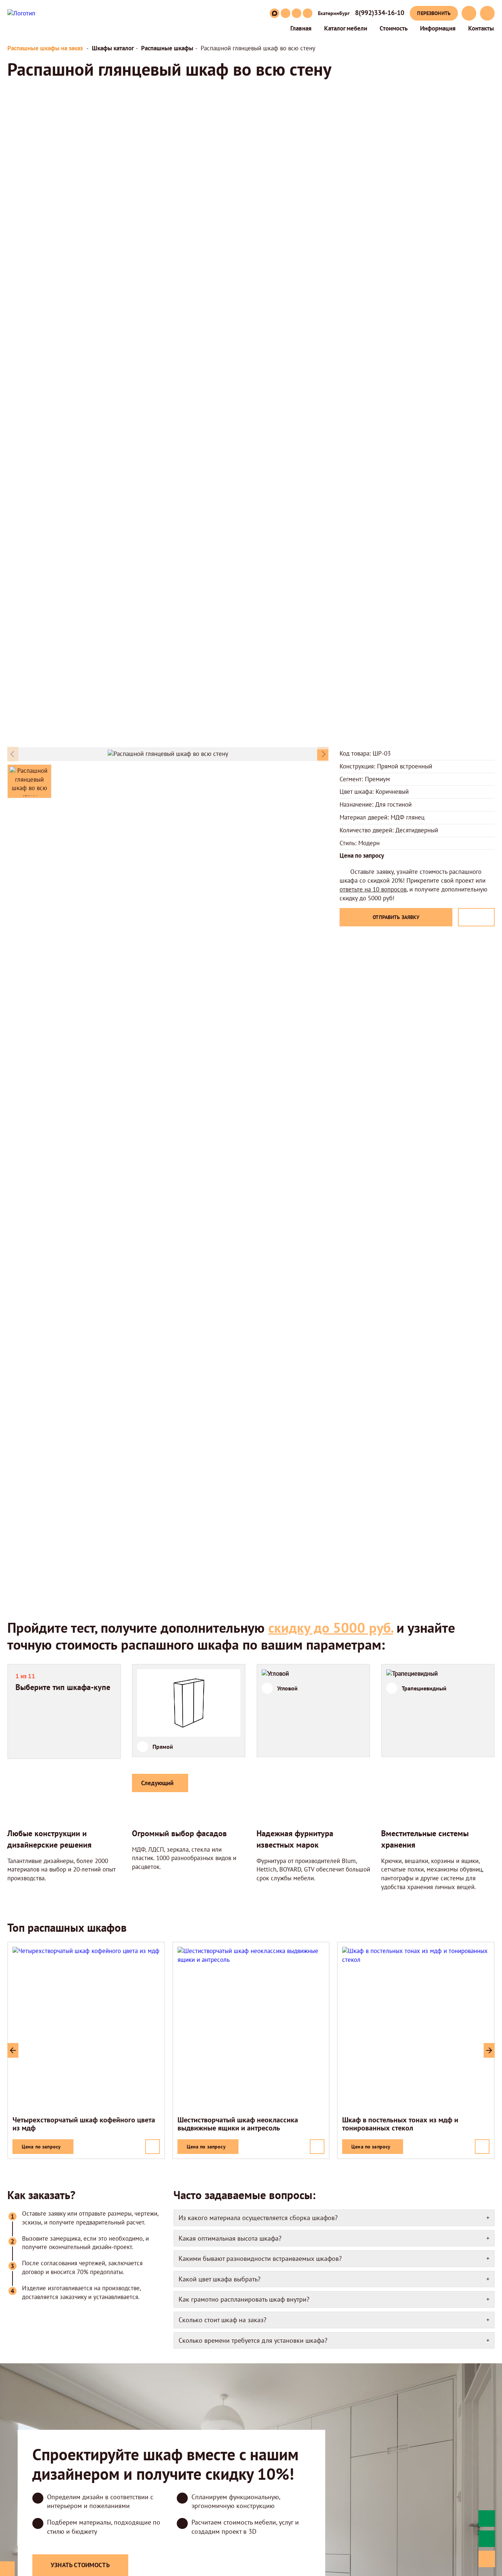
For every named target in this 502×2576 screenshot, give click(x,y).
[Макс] (275, 13)
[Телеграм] (308, 13)
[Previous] (13, 2050)
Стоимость (394, 28)
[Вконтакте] (286, 13)
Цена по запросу (41, 2146)
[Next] (489, 2050)
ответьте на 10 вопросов (373, 889)
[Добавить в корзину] (153, 2147)
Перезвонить (434, 13)
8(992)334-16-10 (380, 13)
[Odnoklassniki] (297, 13)
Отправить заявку (396, 917)
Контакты (481, 28)
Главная (301, 28)
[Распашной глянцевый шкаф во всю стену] (323, 755)
